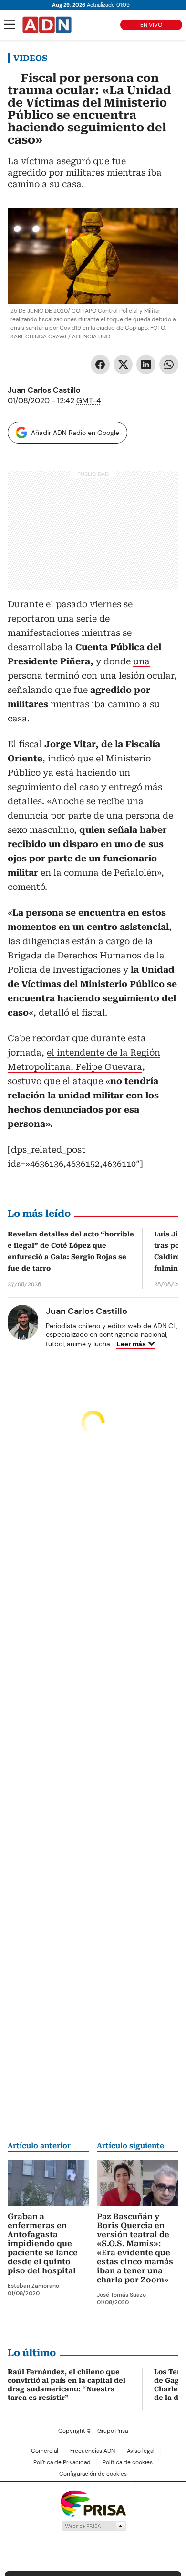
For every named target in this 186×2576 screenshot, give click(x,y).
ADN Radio (47, 25)
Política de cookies (128, 2462)
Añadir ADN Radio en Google (75, 433)
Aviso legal (141, 2451)
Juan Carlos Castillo (44, 390)
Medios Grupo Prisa (93, 2526)
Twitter (123, 365)
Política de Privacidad (62, 2462)
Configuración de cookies (93, 2474)
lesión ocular (146, 676)
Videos (30, 58)
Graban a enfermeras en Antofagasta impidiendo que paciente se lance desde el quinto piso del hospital (43, 2244)
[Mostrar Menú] (10, 24)
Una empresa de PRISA (93, 2503)
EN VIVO (151, 25)
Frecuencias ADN (93, 2451)
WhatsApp (169, 365)
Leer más (131, 1344)
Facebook (100, 365)
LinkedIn (146, 365)
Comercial (45, 2451)
